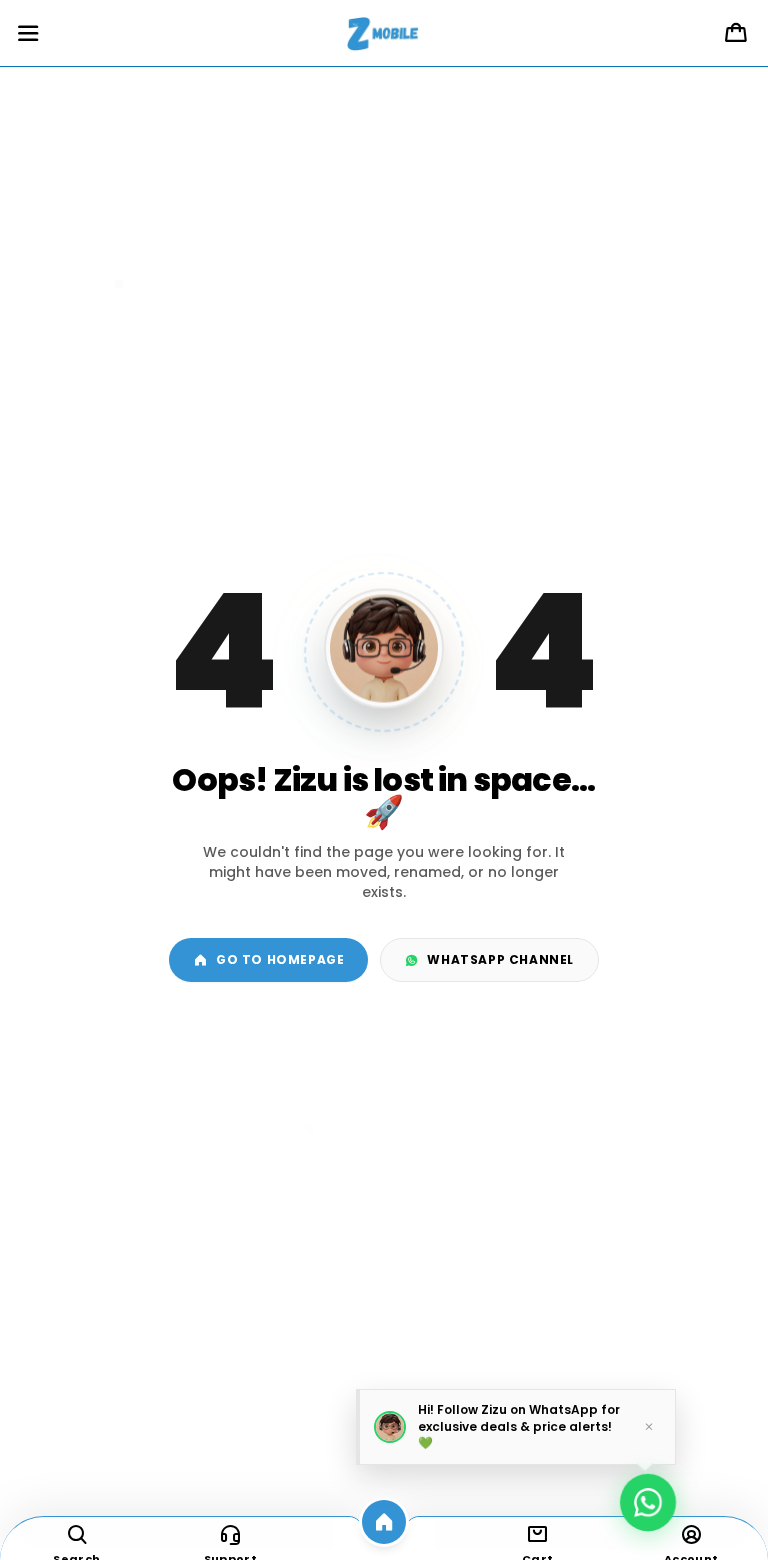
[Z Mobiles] (384, 34)
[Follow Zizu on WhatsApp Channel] (648, 1496)
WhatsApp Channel (500, 959)
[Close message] (649, 1426)
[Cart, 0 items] (736, 34)
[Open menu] (28, 34)
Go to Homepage (280, 959)
